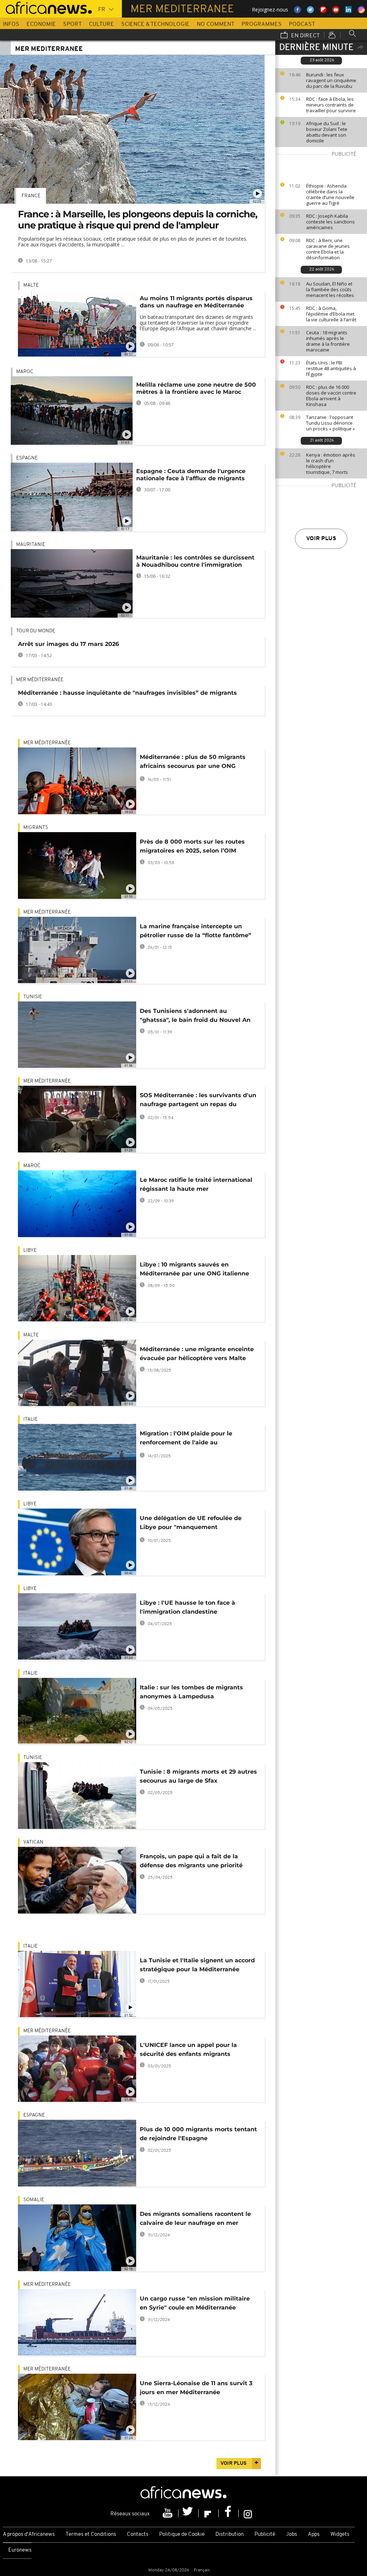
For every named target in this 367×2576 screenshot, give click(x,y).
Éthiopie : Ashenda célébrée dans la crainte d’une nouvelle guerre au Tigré (330, 194)
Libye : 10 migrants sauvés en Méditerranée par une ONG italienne (194, 1269)
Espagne (27, 458)
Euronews (20, 2550)
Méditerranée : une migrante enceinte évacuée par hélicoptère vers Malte (197, 1354)
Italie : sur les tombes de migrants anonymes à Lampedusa (191, 1692)
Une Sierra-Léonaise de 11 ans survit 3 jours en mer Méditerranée (196, 2388)
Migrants (36, 828)
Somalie (34, 2200)
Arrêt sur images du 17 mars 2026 (68, 644)
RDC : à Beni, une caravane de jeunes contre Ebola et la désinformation (328, 249)
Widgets (340, 2535)
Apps (314, 2535)
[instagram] (248, 2513)
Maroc (25, 372)
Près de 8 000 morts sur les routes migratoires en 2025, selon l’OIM (192, 846)
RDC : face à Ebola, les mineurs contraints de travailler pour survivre (331, 105)
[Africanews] (46, 7)
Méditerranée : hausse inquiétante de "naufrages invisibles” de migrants (127, 693)
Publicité (265, 2535)
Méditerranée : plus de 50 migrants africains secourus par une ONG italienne (193, 763)
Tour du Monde (36, 631)
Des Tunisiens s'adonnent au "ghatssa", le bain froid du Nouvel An (195, 1015)
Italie (30, 1419)
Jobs (292, 2535)
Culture (101, 24)
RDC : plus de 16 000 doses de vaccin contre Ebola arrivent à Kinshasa (331, 396)
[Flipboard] (209, 2513)
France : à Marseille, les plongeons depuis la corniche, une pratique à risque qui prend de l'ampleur (138, 220)
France (31, 196)
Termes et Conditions (91, 2535)
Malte (31, 285)
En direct (305, 36)
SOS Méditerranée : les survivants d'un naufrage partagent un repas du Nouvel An (198, 1101)
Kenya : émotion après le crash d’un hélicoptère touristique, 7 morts (331, 463)
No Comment (216, 24)
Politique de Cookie (182, 2535)
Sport (72, 24)
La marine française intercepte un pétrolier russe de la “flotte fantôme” (196, 931)
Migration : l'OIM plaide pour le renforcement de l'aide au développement (186, 1439)
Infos (11, 24)
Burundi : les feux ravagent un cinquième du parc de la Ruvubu (331, 80)
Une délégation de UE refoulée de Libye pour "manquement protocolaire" (191, 1524)
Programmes (262, 24)
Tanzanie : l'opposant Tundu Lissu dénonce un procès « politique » (330, 423)
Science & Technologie (155, 24)
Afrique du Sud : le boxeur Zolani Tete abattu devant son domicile (327, 132)
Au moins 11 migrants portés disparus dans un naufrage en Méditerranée (196, 302)
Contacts (138, 2535)
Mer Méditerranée (40, 680)
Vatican (33, 1842)
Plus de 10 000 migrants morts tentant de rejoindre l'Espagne (198, 2134)
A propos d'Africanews (29, 2535)
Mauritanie (31, 545)
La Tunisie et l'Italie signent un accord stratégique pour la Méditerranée (197, 1965)
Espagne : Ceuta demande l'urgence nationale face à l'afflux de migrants (191, 475)
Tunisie (33, 997)
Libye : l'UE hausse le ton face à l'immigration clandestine (187, 1607)
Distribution (230, 2535)
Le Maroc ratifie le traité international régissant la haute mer (196, 1184)
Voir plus (321, 539)
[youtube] (168, 2513)
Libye (30, 1251)
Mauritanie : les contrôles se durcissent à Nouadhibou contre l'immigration (195, 561)
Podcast (302, 24)
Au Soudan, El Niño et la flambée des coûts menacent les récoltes (330, 289)
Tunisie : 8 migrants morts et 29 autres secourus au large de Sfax (198, 1776)
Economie (41, 24)
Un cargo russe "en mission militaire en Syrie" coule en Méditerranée (195, 2303)
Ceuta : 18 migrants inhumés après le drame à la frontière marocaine (328, 341)
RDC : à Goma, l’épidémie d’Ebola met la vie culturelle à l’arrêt (331, 314)
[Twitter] (189, 2513)
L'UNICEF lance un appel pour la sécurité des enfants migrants (188, 2049)
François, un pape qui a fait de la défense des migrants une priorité (191, 1861)
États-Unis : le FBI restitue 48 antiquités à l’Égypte (331, 368)
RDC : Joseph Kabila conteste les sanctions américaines (330, 222)
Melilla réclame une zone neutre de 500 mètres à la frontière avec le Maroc (196, 388)
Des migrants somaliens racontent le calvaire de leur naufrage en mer (195, 2218)
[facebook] (229, 2513)
